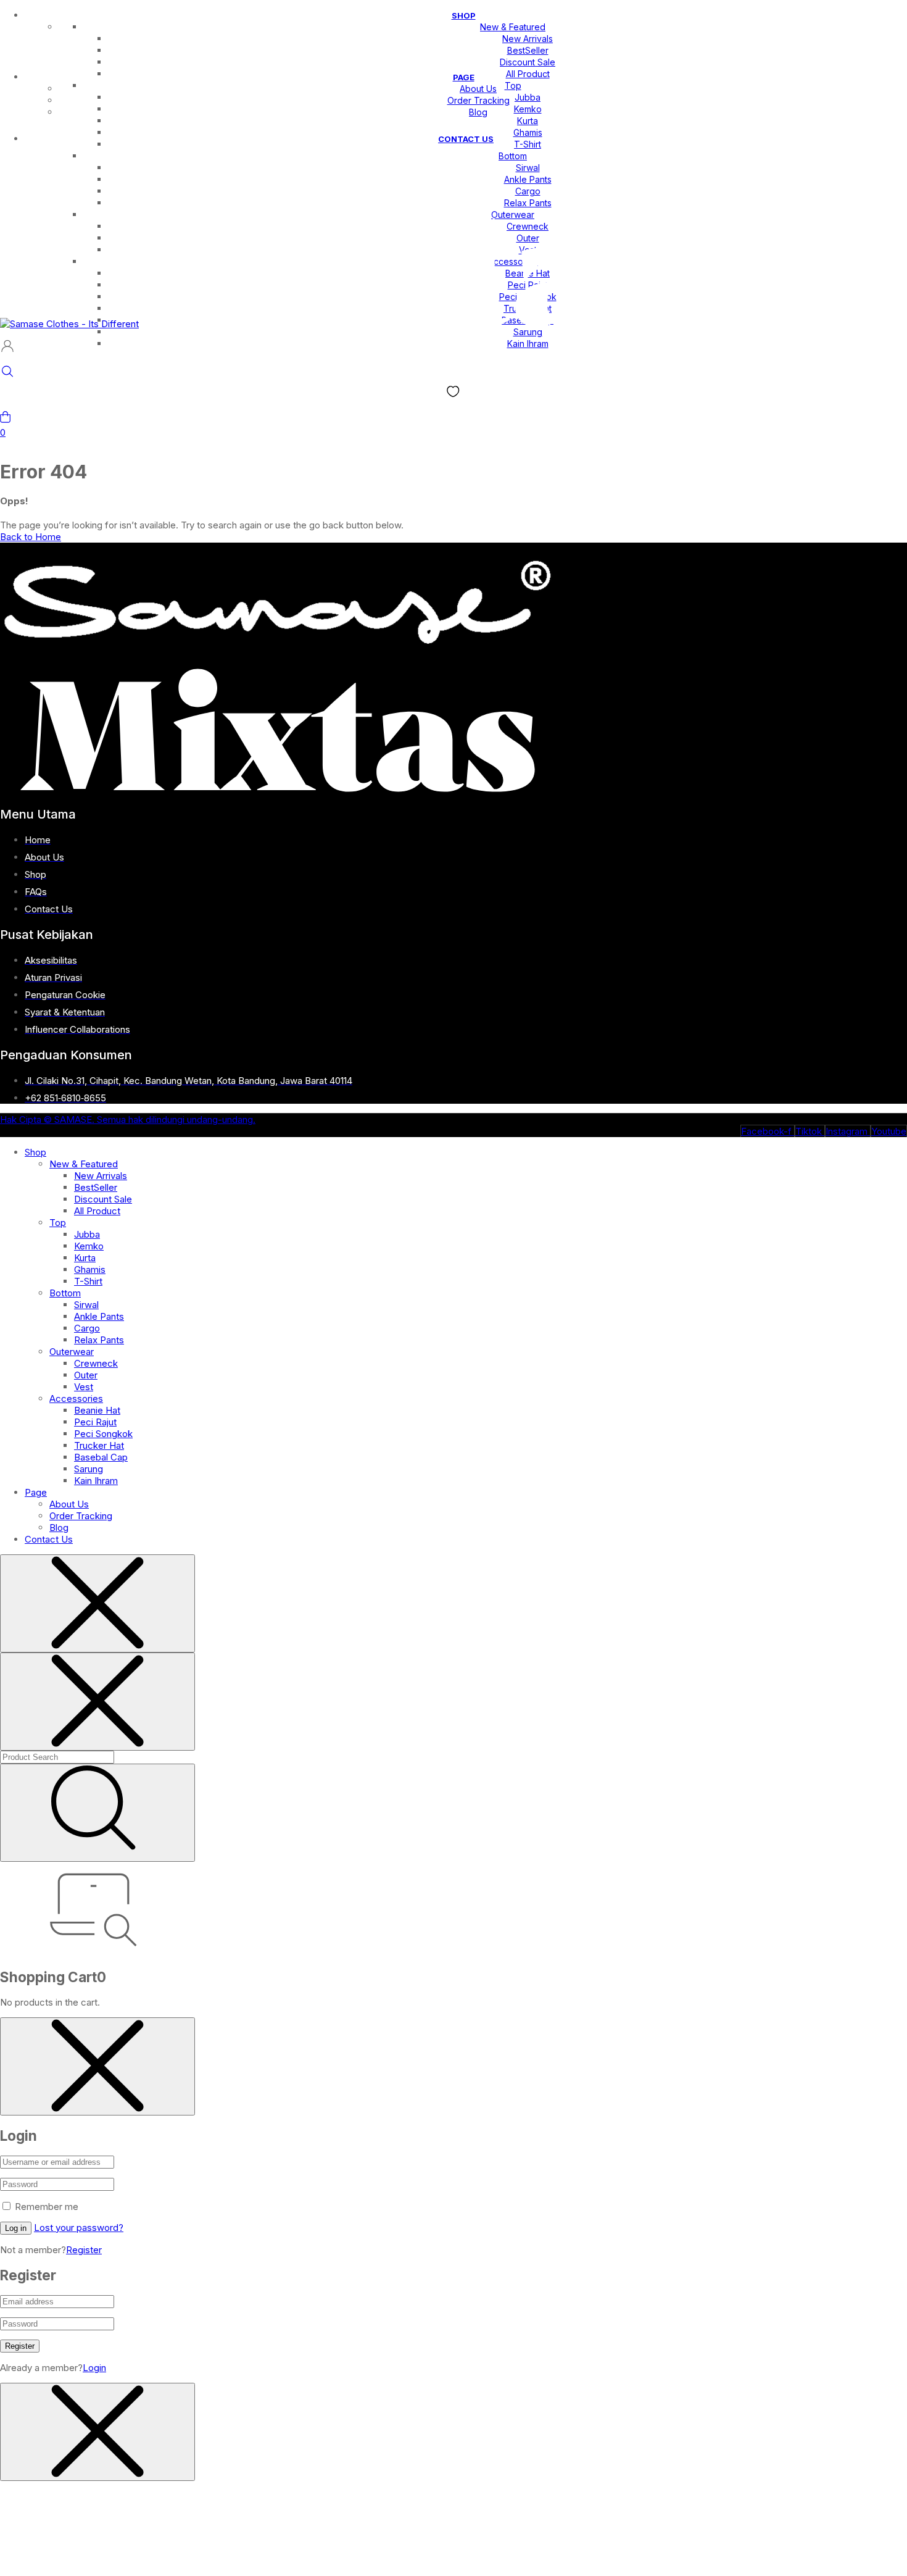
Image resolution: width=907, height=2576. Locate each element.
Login (94, 2368)
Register (84, 2250)
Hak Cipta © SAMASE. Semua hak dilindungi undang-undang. (128, 1119)
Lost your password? (79, 2228)
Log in (16, 2228)
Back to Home (31, 537)
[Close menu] (97, 1603)
